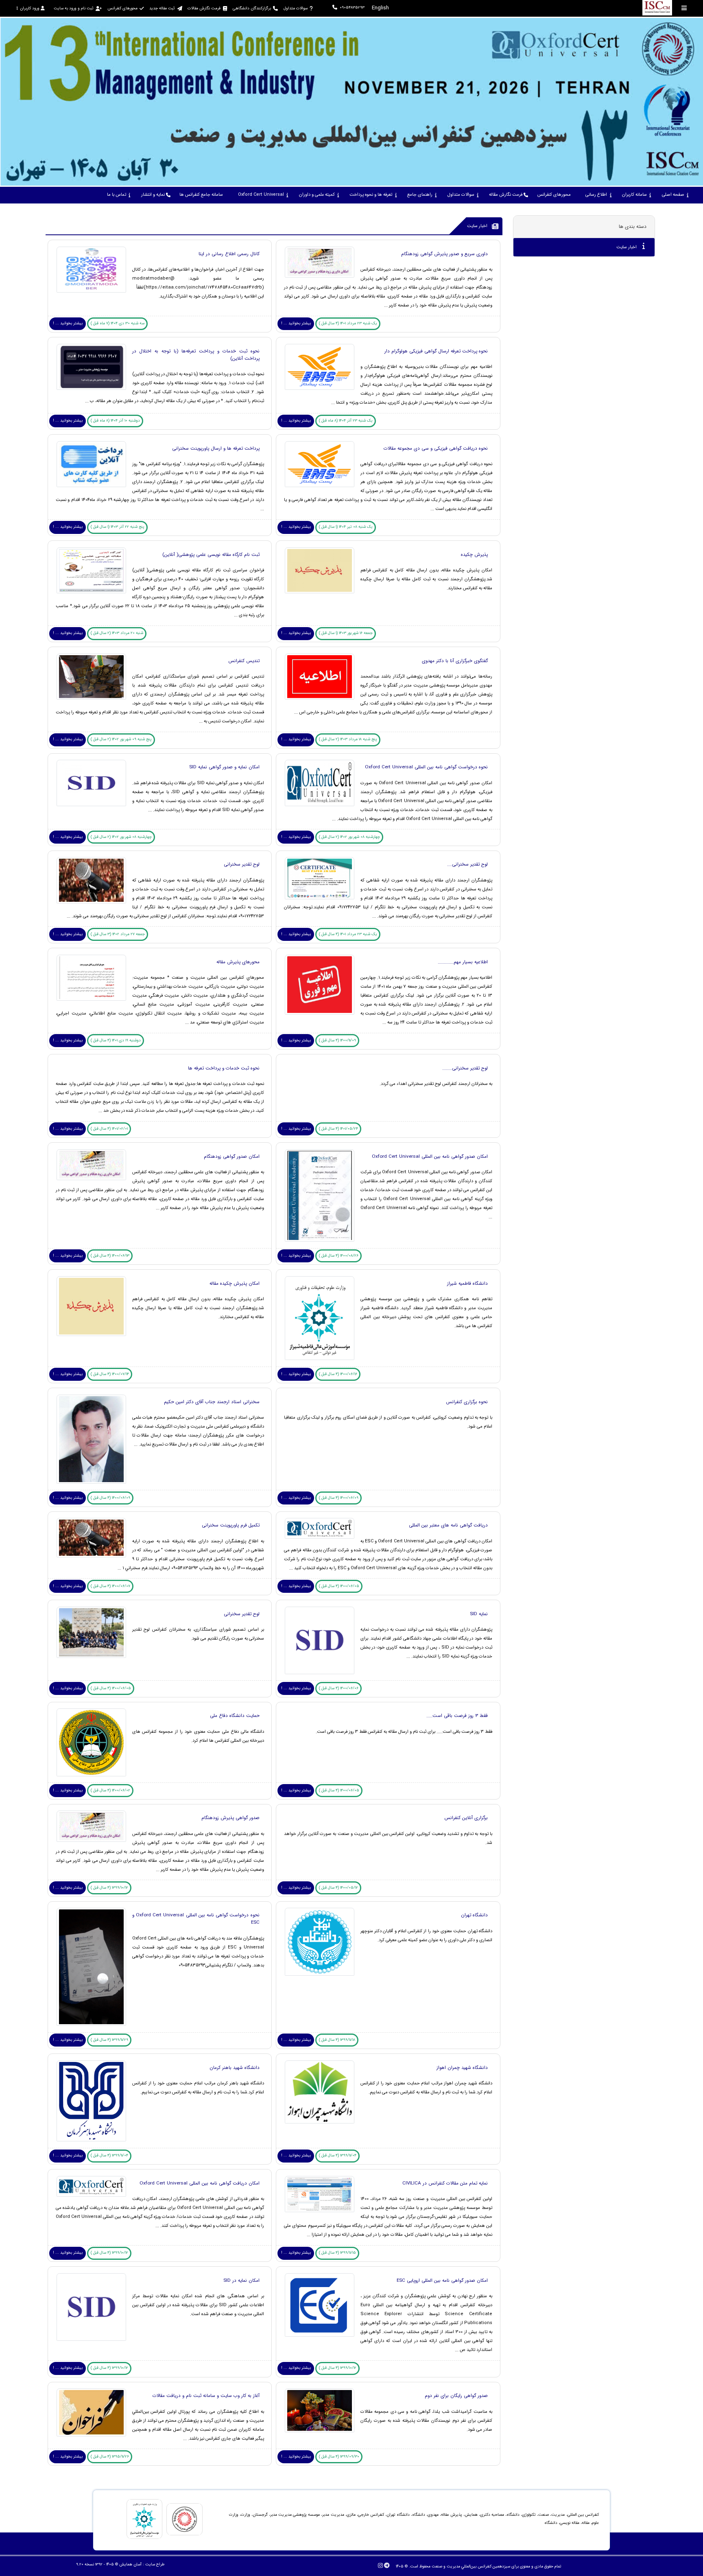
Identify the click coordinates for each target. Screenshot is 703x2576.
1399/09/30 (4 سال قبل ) (339, 2457)
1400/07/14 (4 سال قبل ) (110, 1374)
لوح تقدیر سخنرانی (242, 864)
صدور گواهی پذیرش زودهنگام (230, 1818)
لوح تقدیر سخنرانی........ (465, 1068)
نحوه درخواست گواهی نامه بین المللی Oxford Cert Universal (426, 767)
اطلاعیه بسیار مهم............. (463, 962)
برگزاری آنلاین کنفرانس (466, 1818)
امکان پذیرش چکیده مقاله (235, 1284)
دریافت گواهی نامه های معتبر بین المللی (448, 1525)
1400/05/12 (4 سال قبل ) (338, 1888)
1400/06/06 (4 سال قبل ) (339, 1688)
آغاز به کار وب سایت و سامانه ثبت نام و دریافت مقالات (206, 2396)
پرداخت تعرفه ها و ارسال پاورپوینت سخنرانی (216, 448)
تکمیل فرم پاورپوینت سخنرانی (231, 1525)
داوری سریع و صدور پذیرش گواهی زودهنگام (444, 254)
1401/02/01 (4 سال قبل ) (109, 1129)
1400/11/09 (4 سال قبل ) (337, 1040)
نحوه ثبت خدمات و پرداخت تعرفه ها (224, 1068)
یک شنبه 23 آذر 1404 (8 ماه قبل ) (346, 421)
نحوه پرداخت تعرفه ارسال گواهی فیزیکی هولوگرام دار (436, 351)
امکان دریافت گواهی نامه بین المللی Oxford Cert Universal (200, 2183)
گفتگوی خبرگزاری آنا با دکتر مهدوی (455, 661)
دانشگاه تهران (474, 1915)
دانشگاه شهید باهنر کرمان (235, 2068)
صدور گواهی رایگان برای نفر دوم (456, 2396)
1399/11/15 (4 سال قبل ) (337, 2253)
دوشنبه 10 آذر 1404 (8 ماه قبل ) (115, 421)
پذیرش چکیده (474, 555)
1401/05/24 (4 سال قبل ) (338, 1129)
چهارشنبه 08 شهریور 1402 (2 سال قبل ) (349, 837)
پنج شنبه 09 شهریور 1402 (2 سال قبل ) (121, 739)
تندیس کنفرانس (244, 661)
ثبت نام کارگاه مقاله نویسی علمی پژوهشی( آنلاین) (210, 555)
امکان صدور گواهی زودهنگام (232, 1157)
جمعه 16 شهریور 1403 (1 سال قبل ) (346, 633)
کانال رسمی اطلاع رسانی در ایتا (229, 254)
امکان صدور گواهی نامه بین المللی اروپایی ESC (442, 2281)
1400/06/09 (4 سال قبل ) (339, 1498)
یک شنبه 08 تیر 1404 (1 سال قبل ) (346, 527)
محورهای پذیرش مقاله (238, 962)
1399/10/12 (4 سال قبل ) (109, 1888)
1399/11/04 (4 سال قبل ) (338, 2155)
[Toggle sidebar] (684, 8)
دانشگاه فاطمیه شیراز (467, 1284)
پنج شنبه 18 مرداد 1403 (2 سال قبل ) (348, 739)
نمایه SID (479, 1614)
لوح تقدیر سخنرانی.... (467, 864)
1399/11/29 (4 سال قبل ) (109, 2040)
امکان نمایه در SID (241, 2281)
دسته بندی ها (633, 226)
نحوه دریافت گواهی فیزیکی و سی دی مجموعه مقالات (436, 448)
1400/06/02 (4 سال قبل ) (110, 1790)
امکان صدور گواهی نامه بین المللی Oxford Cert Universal (430, 1157)
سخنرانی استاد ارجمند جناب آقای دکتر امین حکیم (212, 1402)
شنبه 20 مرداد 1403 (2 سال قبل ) (117, 633)
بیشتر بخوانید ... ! (296, 323)
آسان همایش (130, 2564)
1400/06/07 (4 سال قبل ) (110, 1586)
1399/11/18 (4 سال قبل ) (337, 2040)
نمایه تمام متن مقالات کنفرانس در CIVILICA (445, 2183)
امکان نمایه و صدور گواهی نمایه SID (224, 767)
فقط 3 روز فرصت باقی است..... (457, 1716)
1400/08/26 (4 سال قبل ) (339, 1256)
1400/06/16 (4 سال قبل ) (338, 1374)
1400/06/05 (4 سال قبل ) (339, 1586)
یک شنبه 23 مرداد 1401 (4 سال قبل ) (348, 323)
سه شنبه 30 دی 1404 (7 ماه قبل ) (118, 323)
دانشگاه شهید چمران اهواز (462, 2068)
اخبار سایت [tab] (627, 247)
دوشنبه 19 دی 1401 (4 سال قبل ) (116, 1040)
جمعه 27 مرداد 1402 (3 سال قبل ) (118, 934)
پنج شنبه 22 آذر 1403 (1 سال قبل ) (118, 527)
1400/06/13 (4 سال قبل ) (110, 1256)
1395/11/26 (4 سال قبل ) (110, 2457)
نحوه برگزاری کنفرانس (467, 1402)
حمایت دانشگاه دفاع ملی (235, 1716)
